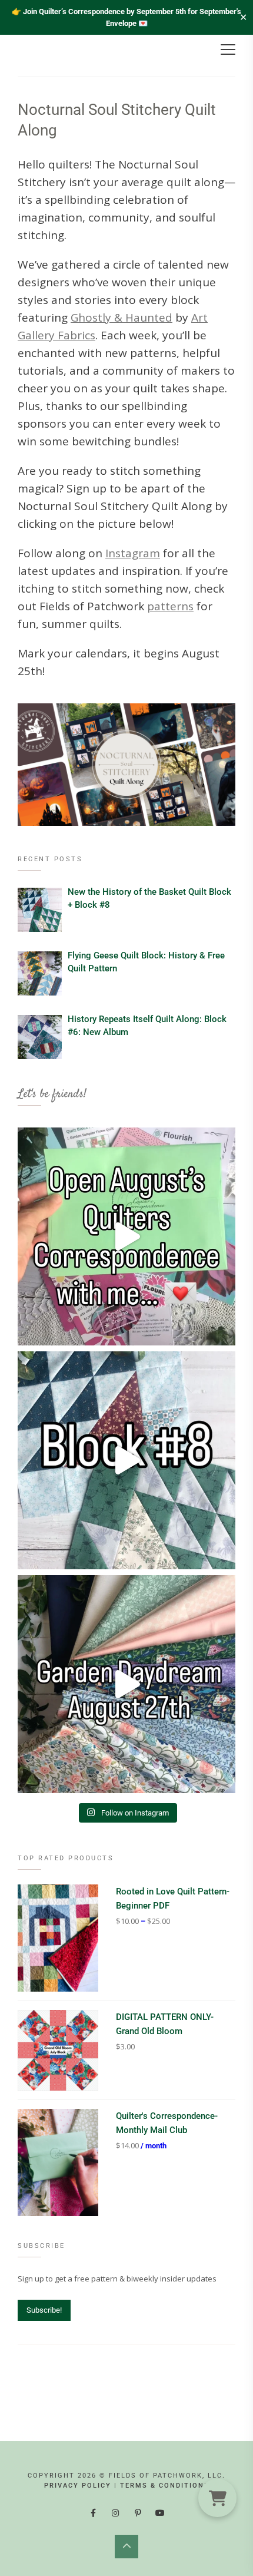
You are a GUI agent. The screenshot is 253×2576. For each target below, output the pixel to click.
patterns (170, 606)
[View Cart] (217, 2498)
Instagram (133, 553)
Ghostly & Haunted (121, 318)
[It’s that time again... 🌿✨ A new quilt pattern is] (126, 1684)
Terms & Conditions (165, 2486)
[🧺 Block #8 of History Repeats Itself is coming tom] (126, 1460)
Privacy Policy (78, 2486)
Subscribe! (44, 2310)
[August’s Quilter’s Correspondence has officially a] (126, 1236)
